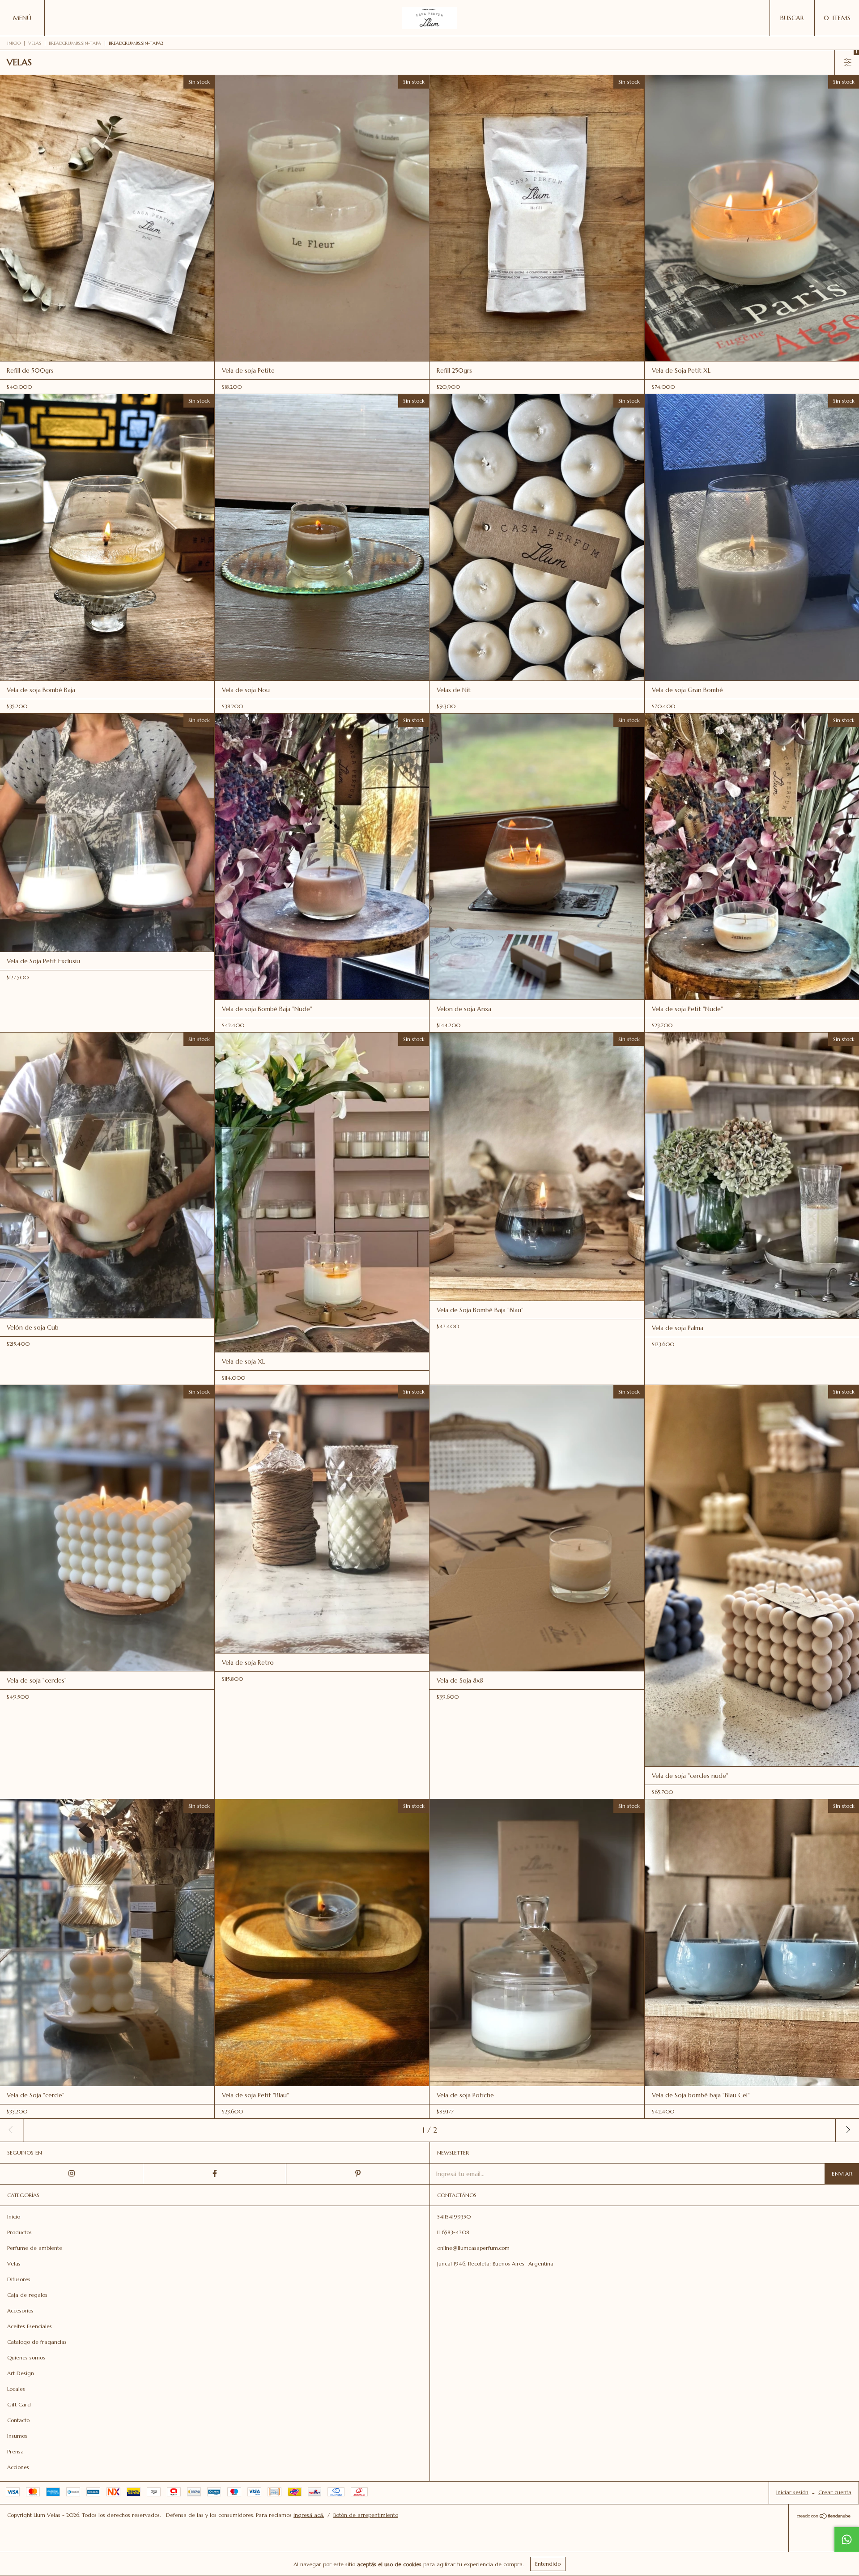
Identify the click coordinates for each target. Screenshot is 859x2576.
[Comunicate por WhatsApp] (846, 2539)
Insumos (17, 2436)
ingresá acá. (309, 2515)
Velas (35, 43)
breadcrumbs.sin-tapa (75, 43)
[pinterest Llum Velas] (358, 2174)
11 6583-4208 (453, 2232)
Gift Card (19, 2404)
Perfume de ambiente (35, 2248)
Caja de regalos (27, 2295)
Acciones (18, 2467)
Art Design (21, 2373)
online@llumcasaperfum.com (473, 2248)
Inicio (14, 43)
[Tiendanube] (824, 2517)
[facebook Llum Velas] (215, 2174)
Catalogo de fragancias (37, 2342)
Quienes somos (26, 2357)
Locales (16, 2389)
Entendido (548, 2564)
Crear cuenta (835, 2492)
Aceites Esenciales (30, 2326)
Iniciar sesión (792, 2492)
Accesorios (20, 2310)
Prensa (15, 2451)
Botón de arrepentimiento (366, 2515)
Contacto (18, 2420)
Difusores (19, 2279)
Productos (19, 2232)
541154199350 (454, 2217)
